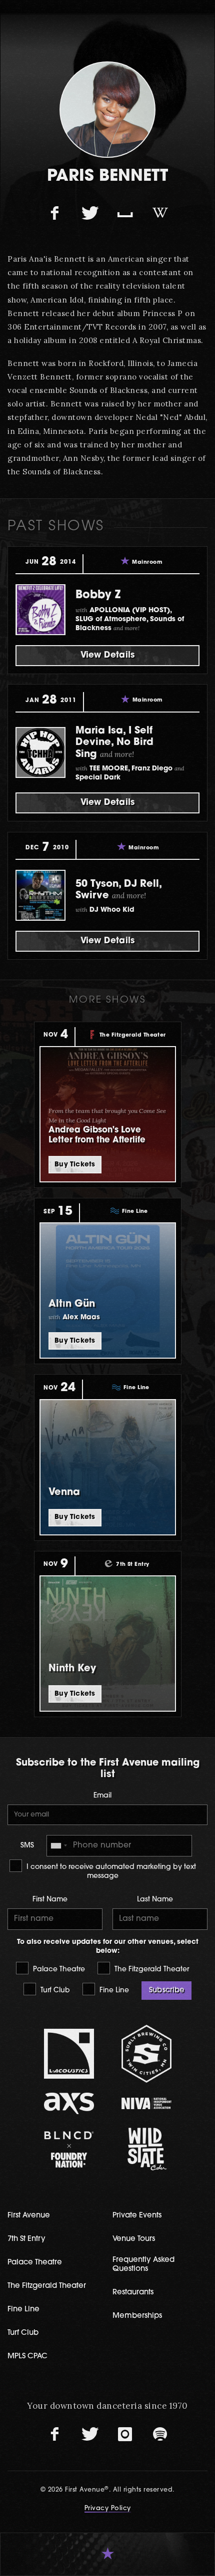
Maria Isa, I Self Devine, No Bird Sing (114, 743)
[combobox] (58, 1846)
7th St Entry (26, 2239)
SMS (27, 1846)
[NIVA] (146, 2103)
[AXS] (69, 2103)
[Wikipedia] (160, 214)
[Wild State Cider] (146, 2149)
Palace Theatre (58, 1970)
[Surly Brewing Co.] (146, 2053)
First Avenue (29, 2216)
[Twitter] (90, 214)
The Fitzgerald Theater (151, 1970)
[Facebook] (55, 214)
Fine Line (113, 1991)
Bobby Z (98, 595)
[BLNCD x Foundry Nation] (69, 2149)
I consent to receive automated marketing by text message (110, 1872)
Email (102, 1796)
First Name (50, 1900)
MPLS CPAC (27, 2357)
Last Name (155, 1900)
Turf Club (54, 1991)
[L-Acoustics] (69, 2054)
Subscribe (166, 1991)
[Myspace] (125, 214)
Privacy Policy (108, 2509)
